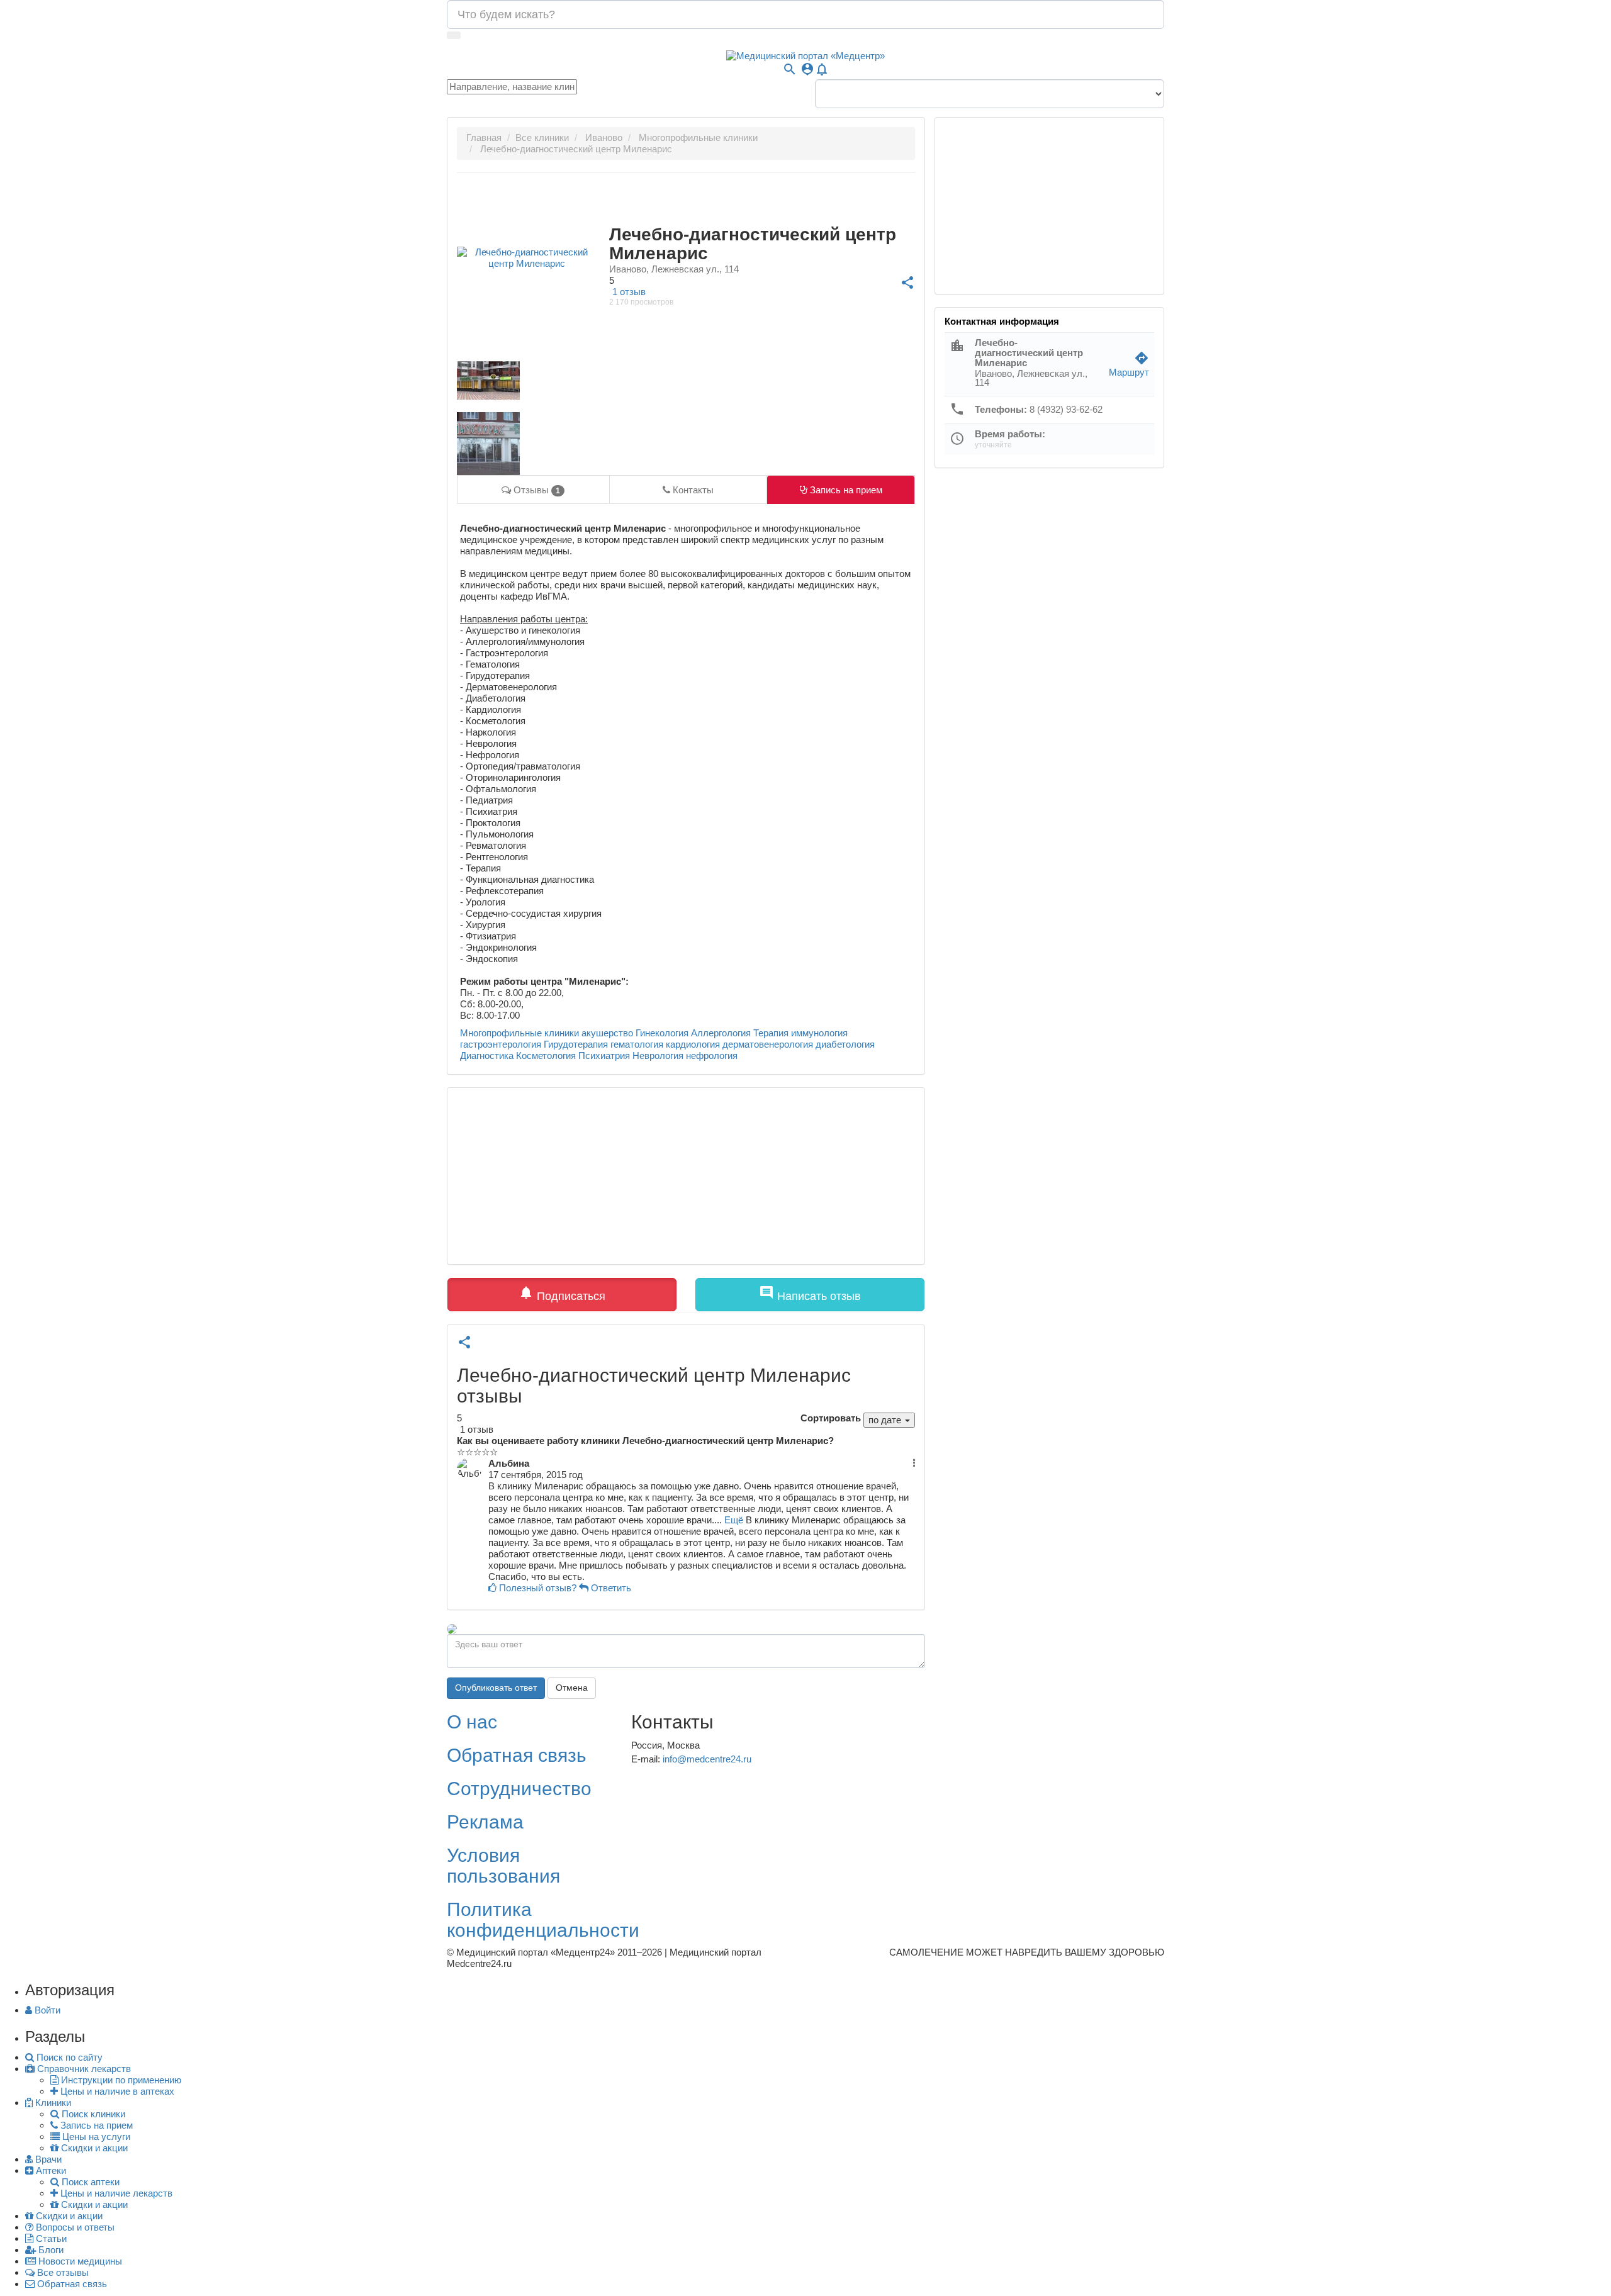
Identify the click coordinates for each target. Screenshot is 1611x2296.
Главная (484, 137)
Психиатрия (604, 1056)
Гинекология (662, 1033)
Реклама (485, 1822)
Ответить (610, 1588)
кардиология (693, 1044)
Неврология (658, 1056)
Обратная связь (517, 1755)
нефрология (712, 1056)
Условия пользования (503, 1866)
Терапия (771, 1033)
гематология (637, 1044)
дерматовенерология (768, 1044)
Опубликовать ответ (496, 1688)
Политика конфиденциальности (543, 1920)
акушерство (607, 1033)
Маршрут (1129, 367)
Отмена (572, 1688)
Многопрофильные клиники (519, 1033)
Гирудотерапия (576, 1044)
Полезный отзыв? (538, 1588)
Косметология (546, 1056)
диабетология (845, 1044)
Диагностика (487, 1056)
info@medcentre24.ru (707, 1759)
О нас (472, 1722)
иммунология (819, 1033)
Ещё (734, 1520)
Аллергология (721, 1033)
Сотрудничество (519, 1789)
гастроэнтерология (501, 1044)
